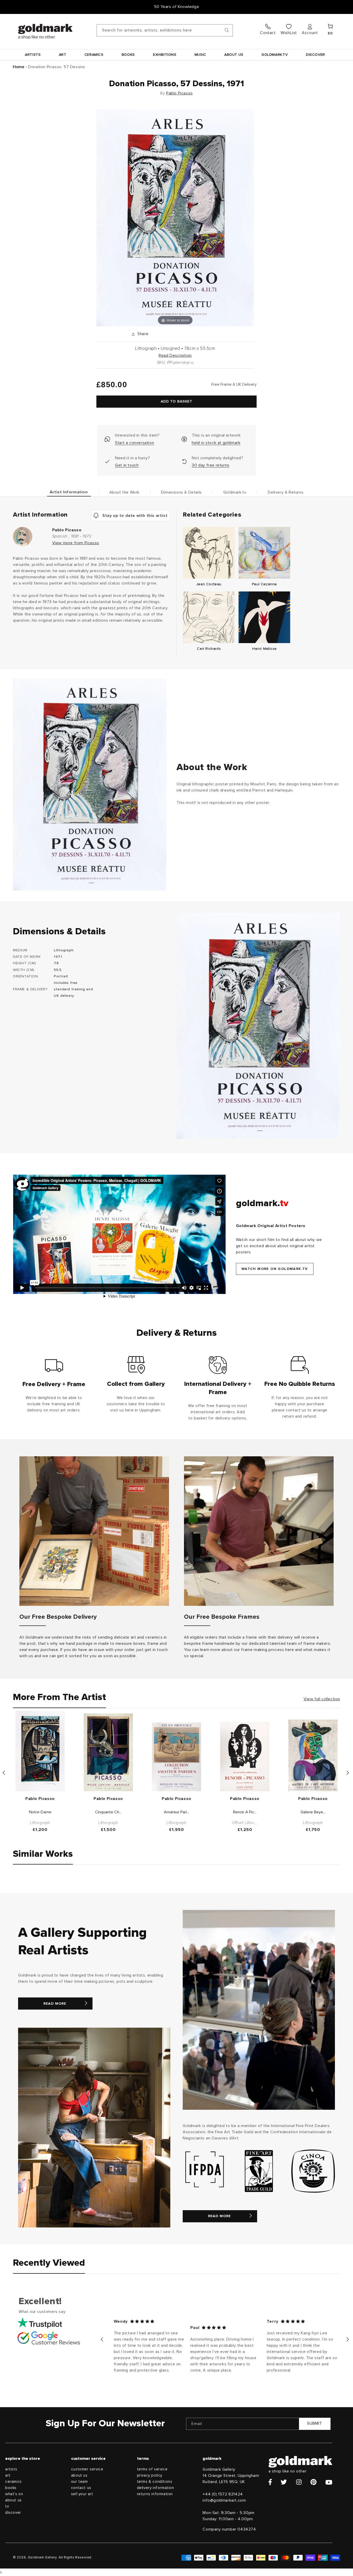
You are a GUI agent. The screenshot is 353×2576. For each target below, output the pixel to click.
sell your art (82, 2494)
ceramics (13, 2482)
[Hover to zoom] (175, 217)
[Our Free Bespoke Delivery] (94, 1531)
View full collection (322, 1699)
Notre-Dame (40, 1812)
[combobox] (165, 30)
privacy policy (150, 2475)
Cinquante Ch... (108, 1812)
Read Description (175, 355)
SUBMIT (315, 2424)
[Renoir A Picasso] (245, 1757)
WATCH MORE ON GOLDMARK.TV (275, 1269)
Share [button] (143, 334)
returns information (155, 2494)
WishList (289, 33)
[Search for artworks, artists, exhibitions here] (227, 30)
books (11, 2488)
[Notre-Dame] (40, 1751)
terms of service (152, 2469)
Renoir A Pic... (245, 1812)
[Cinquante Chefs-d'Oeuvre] (108, 1752)
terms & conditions (155, 2482)
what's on (14, 2494)
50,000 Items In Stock (177, 7)
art (8, 2475)
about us (13, 2500)
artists (11, 2469)
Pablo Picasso (179, 93)
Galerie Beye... (313, 1812)
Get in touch (127, 465)
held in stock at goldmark (216, 443)
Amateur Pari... (177, 1812)
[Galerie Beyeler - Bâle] (313, 1755)
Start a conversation (135, 443)
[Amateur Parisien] (177, 1757)
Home (19, 67)
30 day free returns (210, 465)
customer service (87, 2469)
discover (13, 2513)
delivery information (156, 2488)
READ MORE (55, 2004)
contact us (81, 2488)
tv (7, 2506)
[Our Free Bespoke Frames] (259, 1531)
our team (79, 2482)
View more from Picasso (76, 543)
